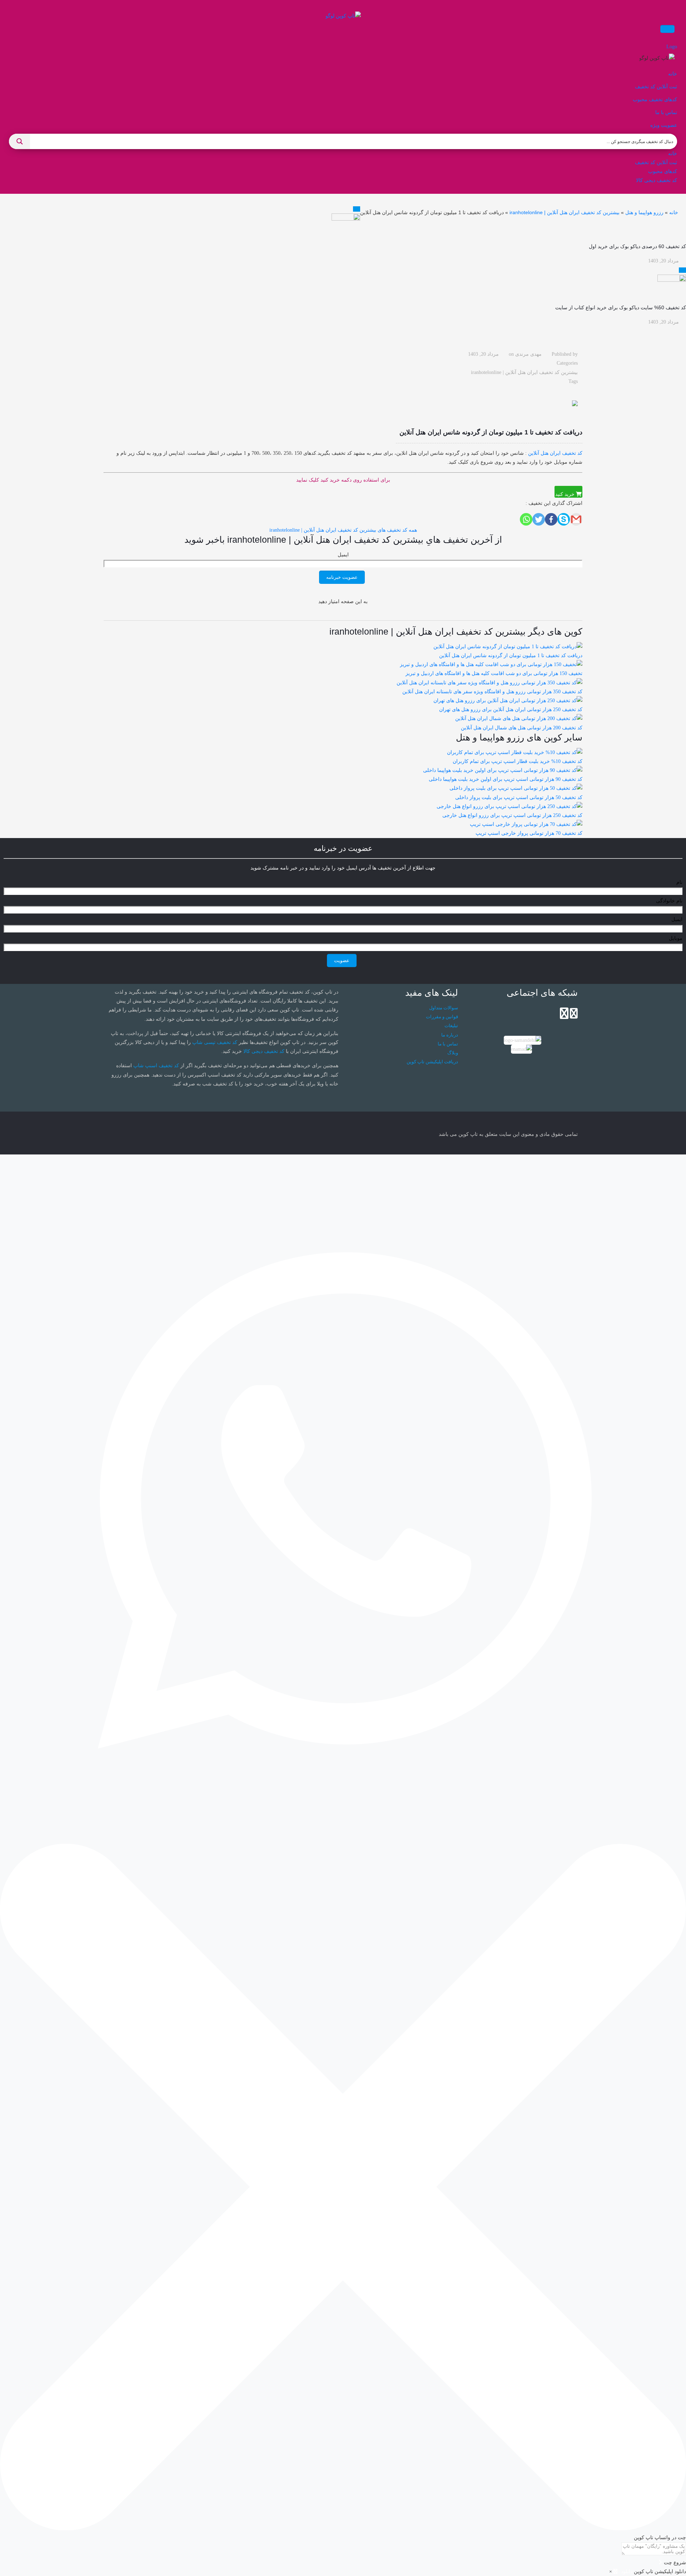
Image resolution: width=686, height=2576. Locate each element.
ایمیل (343, 555)
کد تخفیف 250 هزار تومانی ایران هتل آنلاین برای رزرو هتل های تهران (511, 710)
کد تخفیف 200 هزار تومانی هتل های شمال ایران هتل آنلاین (522, 728)
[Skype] (564, 519)
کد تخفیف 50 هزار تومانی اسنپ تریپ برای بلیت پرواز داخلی (519, 797)
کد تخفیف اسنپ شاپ (156, 1066)
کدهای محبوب (663, 171)
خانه (674, 212)
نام (679, 882)
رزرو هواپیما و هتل (644, 212)
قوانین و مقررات (442, 1017)
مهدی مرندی (528, 354)
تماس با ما (448, 1044)
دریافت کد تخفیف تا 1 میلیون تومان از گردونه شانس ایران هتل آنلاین (511, 656)
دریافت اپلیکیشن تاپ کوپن (432, 1062)
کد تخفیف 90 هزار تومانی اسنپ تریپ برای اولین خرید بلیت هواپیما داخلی (506, 779)
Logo (672, 47)
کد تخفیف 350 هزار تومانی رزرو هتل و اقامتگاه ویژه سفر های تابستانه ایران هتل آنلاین (492, 692)
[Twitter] (539, 519)
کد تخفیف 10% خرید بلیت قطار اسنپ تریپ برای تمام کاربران (518, 761)
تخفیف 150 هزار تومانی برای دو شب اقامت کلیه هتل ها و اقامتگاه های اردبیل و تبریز (494, 673)
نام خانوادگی (669, 901)
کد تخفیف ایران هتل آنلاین (555, 453)
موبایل (676, 938)
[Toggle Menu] (667, 29)
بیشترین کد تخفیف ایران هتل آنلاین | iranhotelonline (565, 212)
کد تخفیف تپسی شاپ (215, 1042)
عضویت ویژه (664, 125)
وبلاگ (453, 1053)
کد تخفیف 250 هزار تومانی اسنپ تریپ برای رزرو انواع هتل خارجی (512, 815)
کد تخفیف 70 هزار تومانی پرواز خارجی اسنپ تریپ (529, 833)
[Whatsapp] (526, 519)
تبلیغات (451, 1026)
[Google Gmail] (576, 519)
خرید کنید (566, 494)
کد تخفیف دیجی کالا (264, 1051)
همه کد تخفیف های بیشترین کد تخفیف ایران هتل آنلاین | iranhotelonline (343, 530)
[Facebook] (551, 519)
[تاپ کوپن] (343, 16)
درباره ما (450, 1035)
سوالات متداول (444, 1008)
